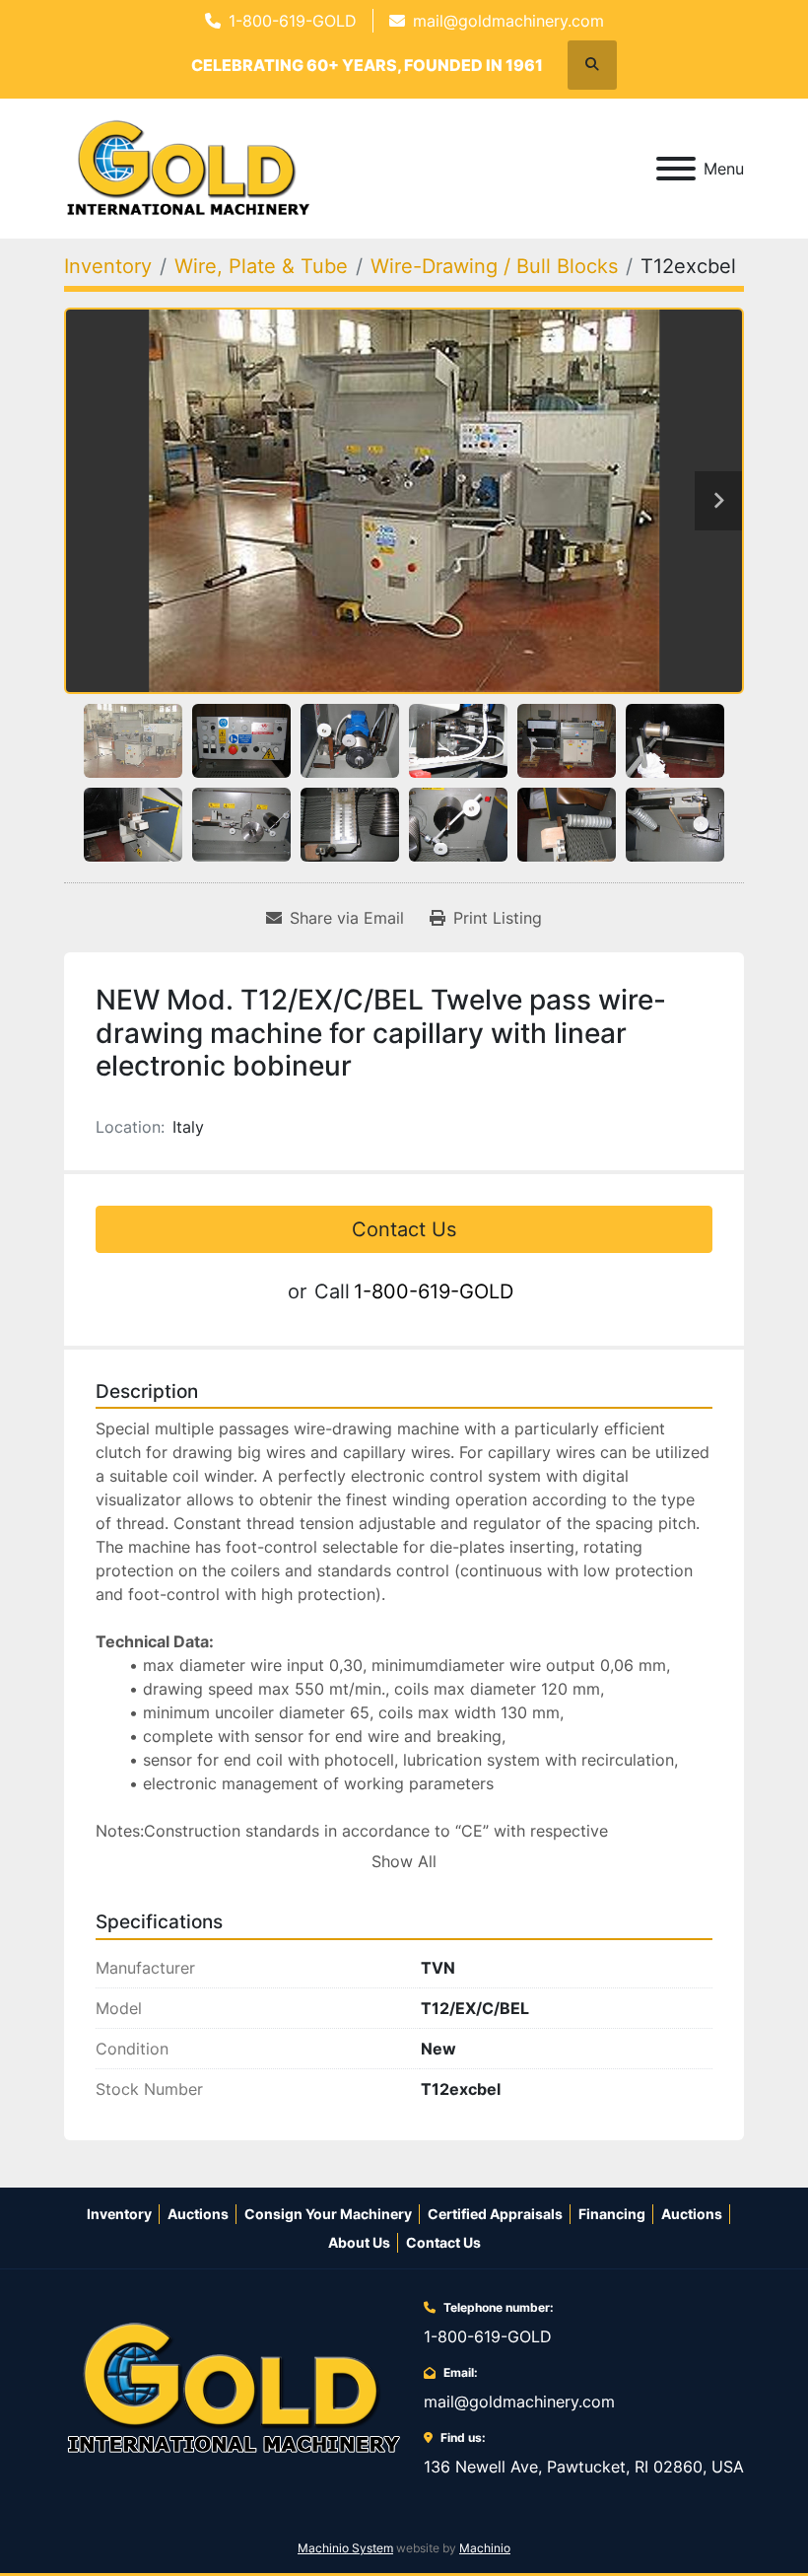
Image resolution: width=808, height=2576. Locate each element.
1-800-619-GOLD (293, 21)
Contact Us (404, 1229)
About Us (359, 2242)
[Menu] (676, 169)
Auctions (198, 2214)
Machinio (485, 2548)
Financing (612, 2214)
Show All (404, 1861)
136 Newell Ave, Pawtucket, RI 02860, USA (584, 2467)
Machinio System (345, 2548)
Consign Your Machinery (328, 2214)
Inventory (119, 2214)
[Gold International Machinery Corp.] (234, 2387)
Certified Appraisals (495, 2214)
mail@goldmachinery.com (508, 21)
